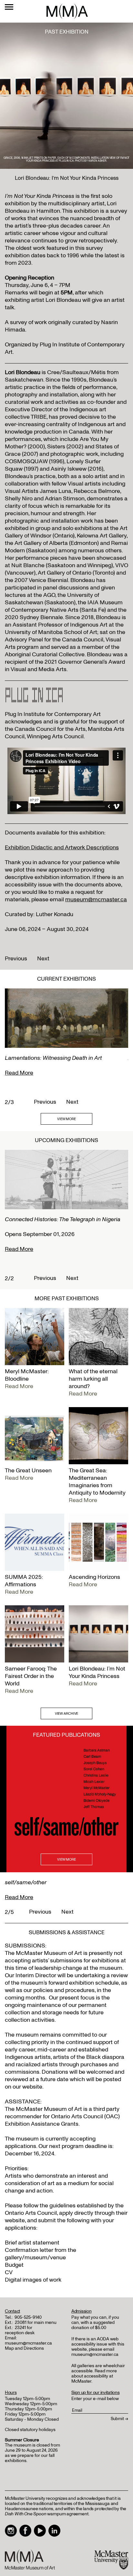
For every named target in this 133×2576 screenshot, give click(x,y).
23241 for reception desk (20, 2330)
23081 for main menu (36, 2322)
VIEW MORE (66, 1119)
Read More (19, 1073)
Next (43, 959)
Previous (16, 959)
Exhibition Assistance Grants (42, 2124)
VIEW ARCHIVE (67, 1714)
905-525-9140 (28, 2317)
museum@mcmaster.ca (96, 900)
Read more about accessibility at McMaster (94, 2376)
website (15, 2220)
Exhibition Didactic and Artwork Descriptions (62, 848)
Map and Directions (24, 2348)
